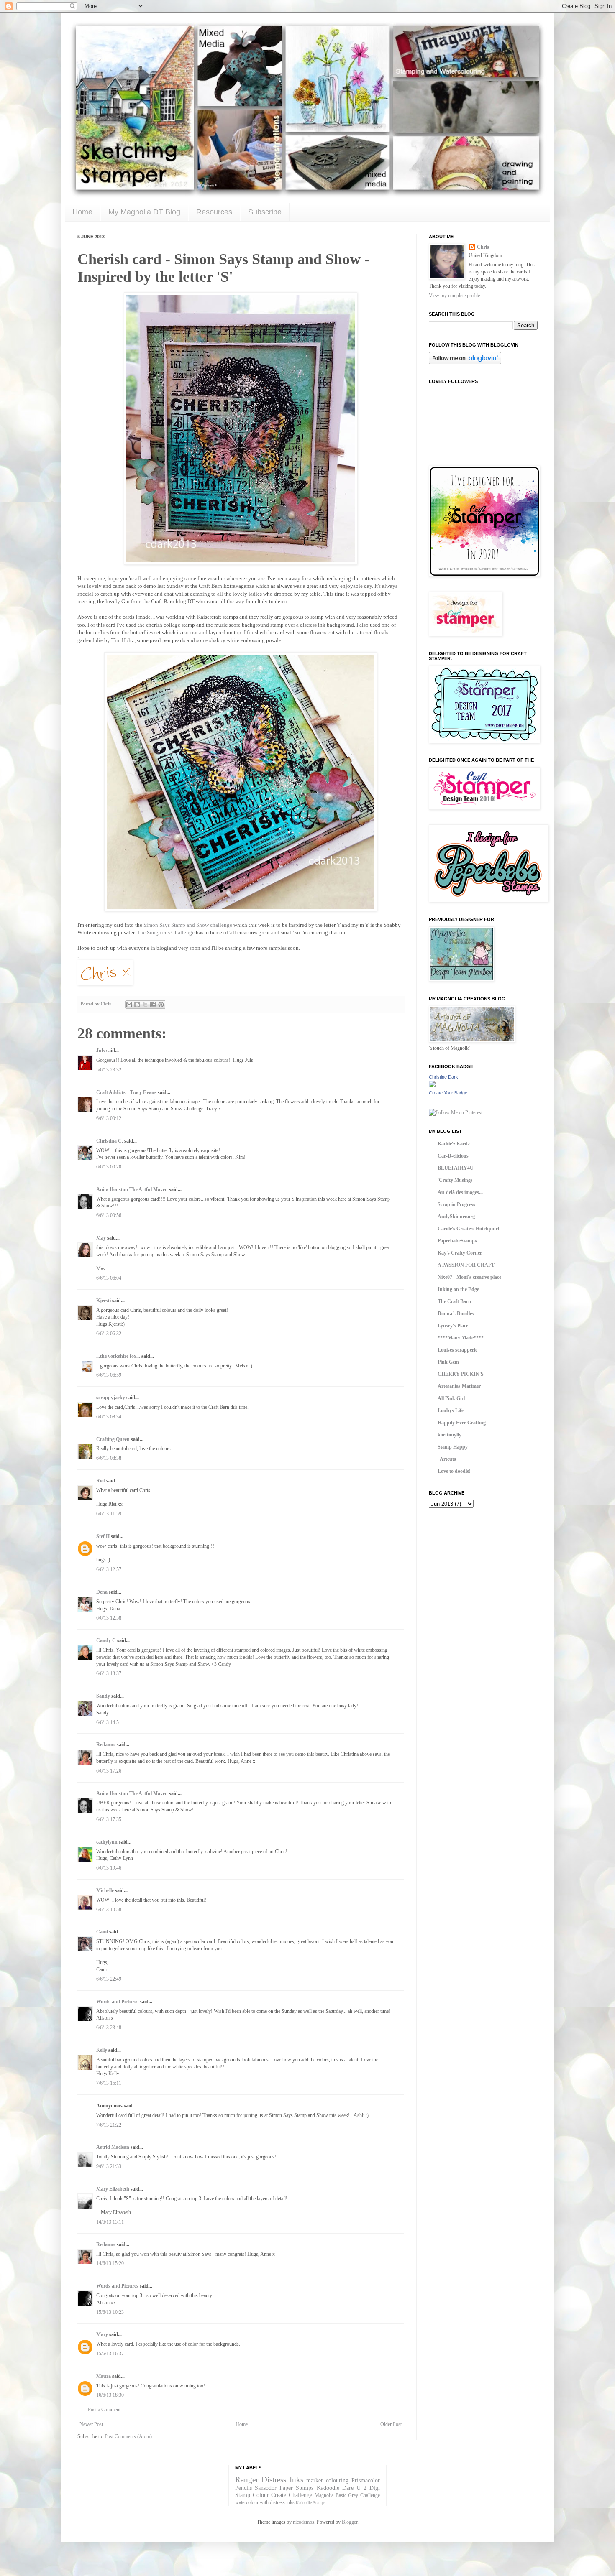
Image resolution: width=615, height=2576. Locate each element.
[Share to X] (145, 1005)
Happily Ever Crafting (462, 1423)
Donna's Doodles (456, 1314)
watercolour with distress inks (265, 2502)
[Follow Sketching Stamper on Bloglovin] (465, 362)
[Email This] (129, 1005)
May (101, 1238)
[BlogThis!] (137, 1005)
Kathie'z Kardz (454, 1144)
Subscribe (265, 212)
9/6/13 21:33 (109, 2166)
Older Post (391, 2424)
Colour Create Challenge (282, 2495)
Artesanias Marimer (459, 1386)
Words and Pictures (117, 2002)
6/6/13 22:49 (109, 1979)
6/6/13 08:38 (109, 1458)
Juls (101, 1051)
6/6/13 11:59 (109, 1514)
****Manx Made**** (461, 1338)
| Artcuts (447, 1459)
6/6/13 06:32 (109, 1334)
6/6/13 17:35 (109, 1819)
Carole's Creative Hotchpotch (469, 1229)
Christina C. (110, 1141)
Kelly (102, 2050)
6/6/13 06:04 (109, 1278)
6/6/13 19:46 (109, 1868)
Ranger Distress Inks (269, 2480)
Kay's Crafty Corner (460, 1253)
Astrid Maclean (113, 2147)
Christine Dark (443, 1077)
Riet (101, 1481)
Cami (102, 1932)
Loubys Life (451, 1410)
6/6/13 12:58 (109, 1618)
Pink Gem (448, 1362)
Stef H (103, 1536)
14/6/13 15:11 (110, 2222)
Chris (483, 247)
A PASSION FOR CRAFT (466, 1265)
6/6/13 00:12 (109, 1118)
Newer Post (91, 2424)
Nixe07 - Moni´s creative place (469, 1277)
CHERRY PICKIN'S (461, 1374)
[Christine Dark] (432, 1086)
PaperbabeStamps (457, 1241)
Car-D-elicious (453, 1156)
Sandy (103, 1696)
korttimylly (450, 1435)
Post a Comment (104, 2410)
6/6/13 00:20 (109, 1167)
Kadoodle (328, 2488)
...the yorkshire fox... (118, 1356)
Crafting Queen (113, 1439)
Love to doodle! (454, 1471)
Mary (102, 2334)
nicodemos (304, 2522)
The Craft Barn (454, 1301)
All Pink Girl (451, 1398)
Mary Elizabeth (113, 2189)
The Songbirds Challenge (166, 932)
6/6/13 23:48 (109, 2028)
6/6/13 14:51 (109, 1722)
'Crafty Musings (455, 1180)
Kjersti (104, 1301)
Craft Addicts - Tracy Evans (126, 1092)
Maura (104, 2376)
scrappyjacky (111, 1398)
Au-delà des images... (460, 1192)
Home (82, 212)
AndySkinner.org (456, 1217)
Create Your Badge (448, 1093)
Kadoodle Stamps (311, 2503)
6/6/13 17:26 (109, 1771)
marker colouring (327, 2480)
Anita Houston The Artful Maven (132, 1189)
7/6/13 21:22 (109, 2125)
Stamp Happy (453, 1447)
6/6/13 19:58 (109, 1910)
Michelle (106, 1890)
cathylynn (107, 1842)
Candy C (106, 1640)
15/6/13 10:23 (110, 2312)
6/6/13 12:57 (109, 1569)
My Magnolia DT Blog (144, 212)
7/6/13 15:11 (109, 2083)
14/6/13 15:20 (110, 2263)
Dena (102, 1592)
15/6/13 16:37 (110, 2354)
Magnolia (324, 2495)
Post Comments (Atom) (128, 2436)
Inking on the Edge (458, 1289)
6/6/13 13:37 (109, 1673)
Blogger (350, 2522)
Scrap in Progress (456, 1204)
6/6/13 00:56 (109, 1215)
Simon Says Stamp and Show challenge (188, 925)
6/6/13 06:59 (109, 1375)
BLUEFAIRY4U (456, 1168)
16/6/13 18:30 (110, 2395)
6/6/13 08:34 (109, 1417)
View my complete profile (454, 296)
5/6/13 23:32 (109, 1070)
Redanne (106, 1745)
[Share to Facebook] (153, 1005)
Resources (214, 212)
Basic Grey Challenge (358, 2495)
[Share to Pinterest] (161, 1005)
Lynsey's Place (453, 1326)
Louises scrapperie (457, 1350)
